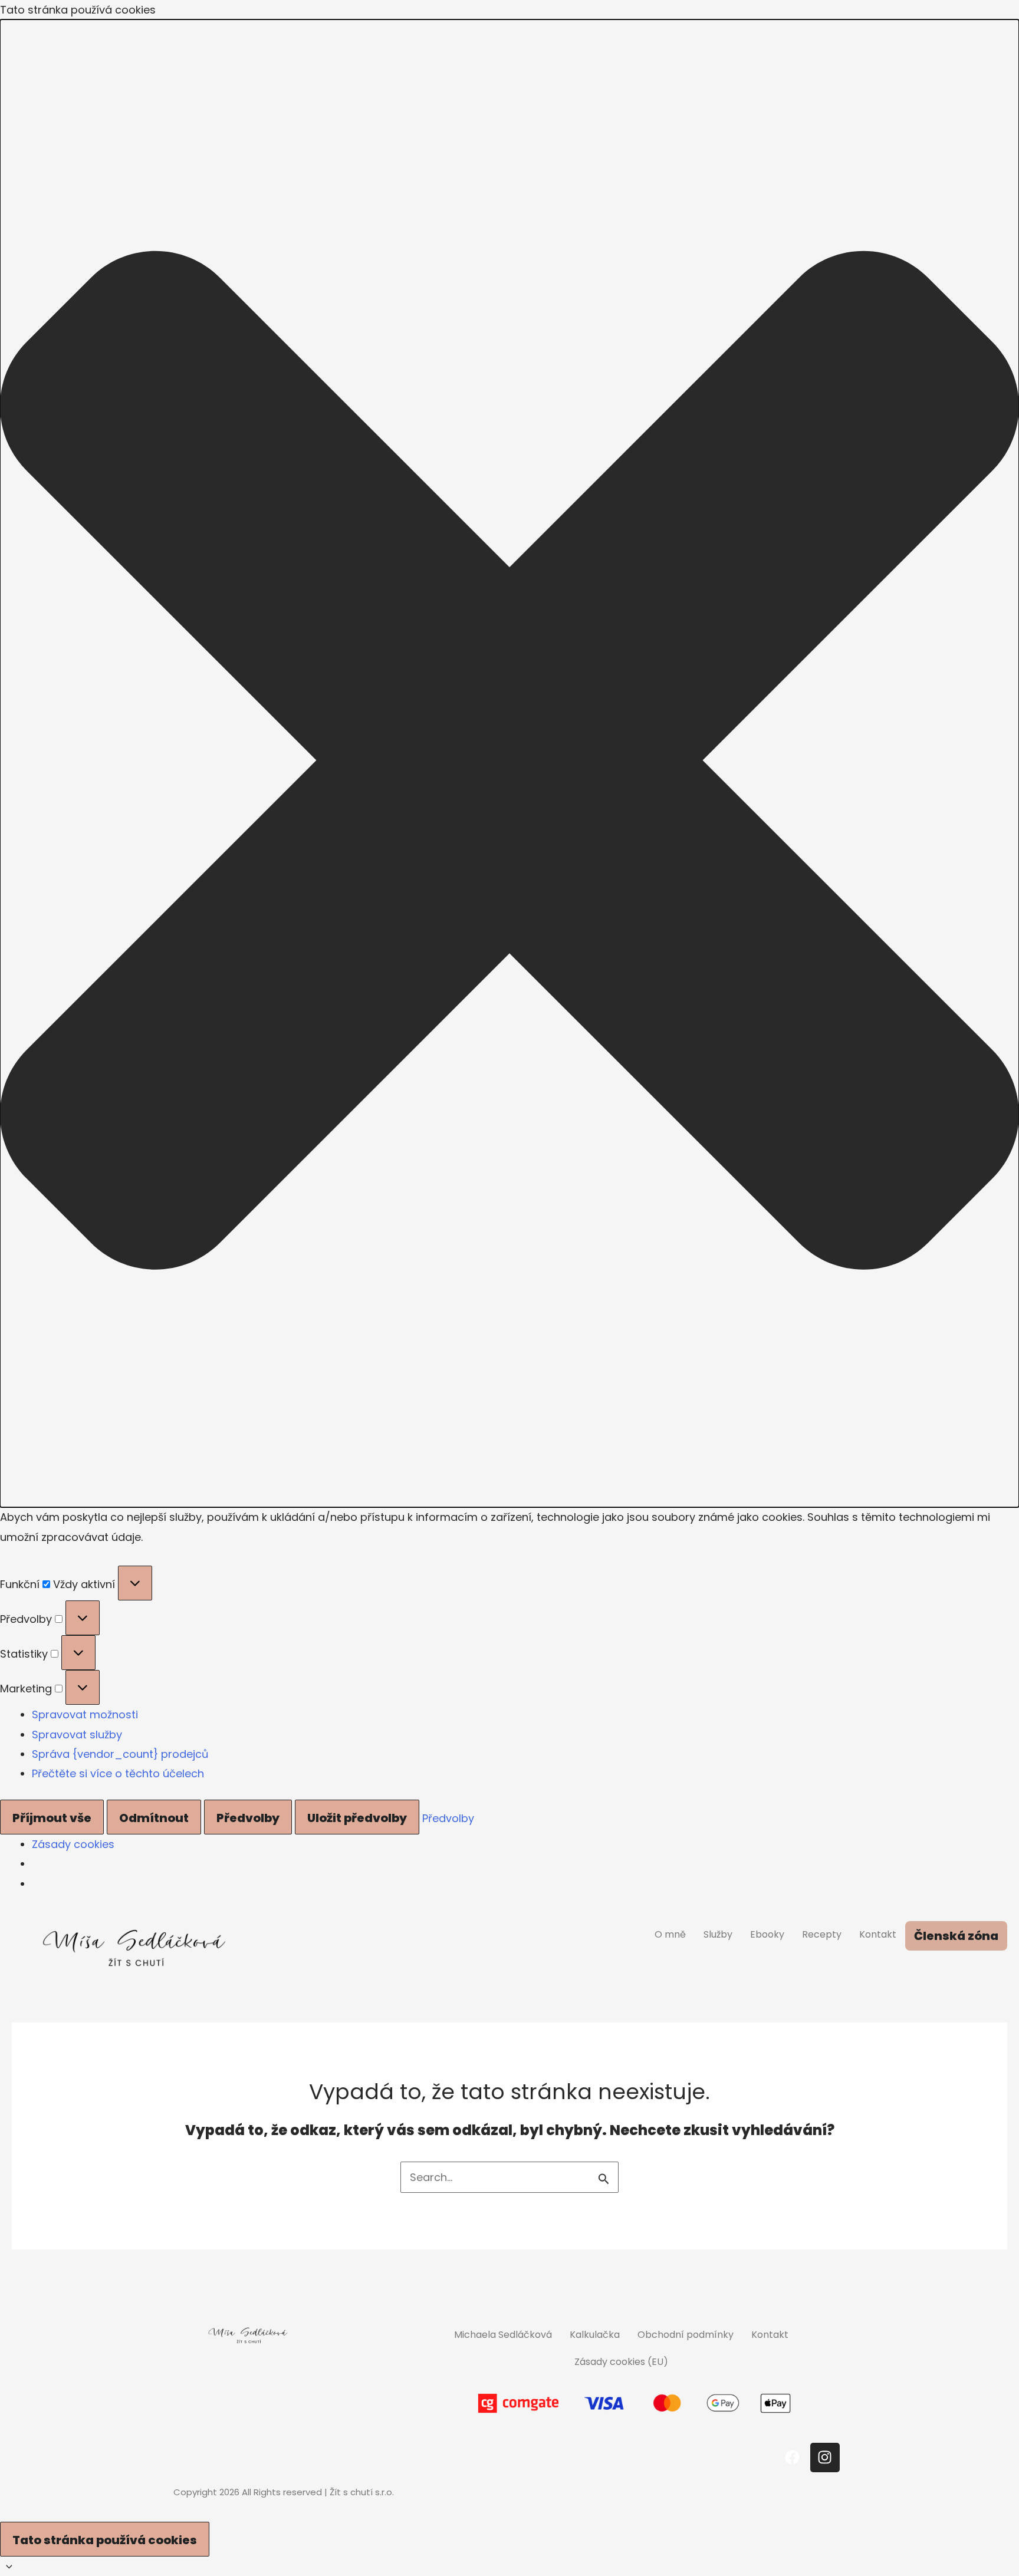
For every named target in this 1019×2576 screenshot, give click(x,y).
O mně (670, 1934)
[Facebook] (793, 2458)
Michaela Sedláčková (503, 2335)
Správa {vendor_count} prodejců (120, 1754)
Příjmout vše (52, 1818)
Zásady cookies (73, 1844)
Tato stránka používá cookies (105, 2540)
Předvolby (248, 1818)
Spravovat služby (77, 1735)
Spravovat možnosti (85, 1714)
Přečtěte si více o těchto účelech (118, 1773)
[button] (509, 763)
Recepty (822, 1934)
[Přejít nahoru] (509, 2566)
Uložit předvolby (357, 1818)
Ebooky (767, 1934)
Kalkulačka (595, 2335)
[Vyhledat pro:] (509, 2177)
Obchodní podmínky (686, 2335)
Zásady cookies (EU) (621, 2362)
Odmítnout (154, 1818)
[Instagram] (825, 2458)
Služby (718, 1934)
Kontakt (878, 1934)
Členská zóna (956, 1936)
